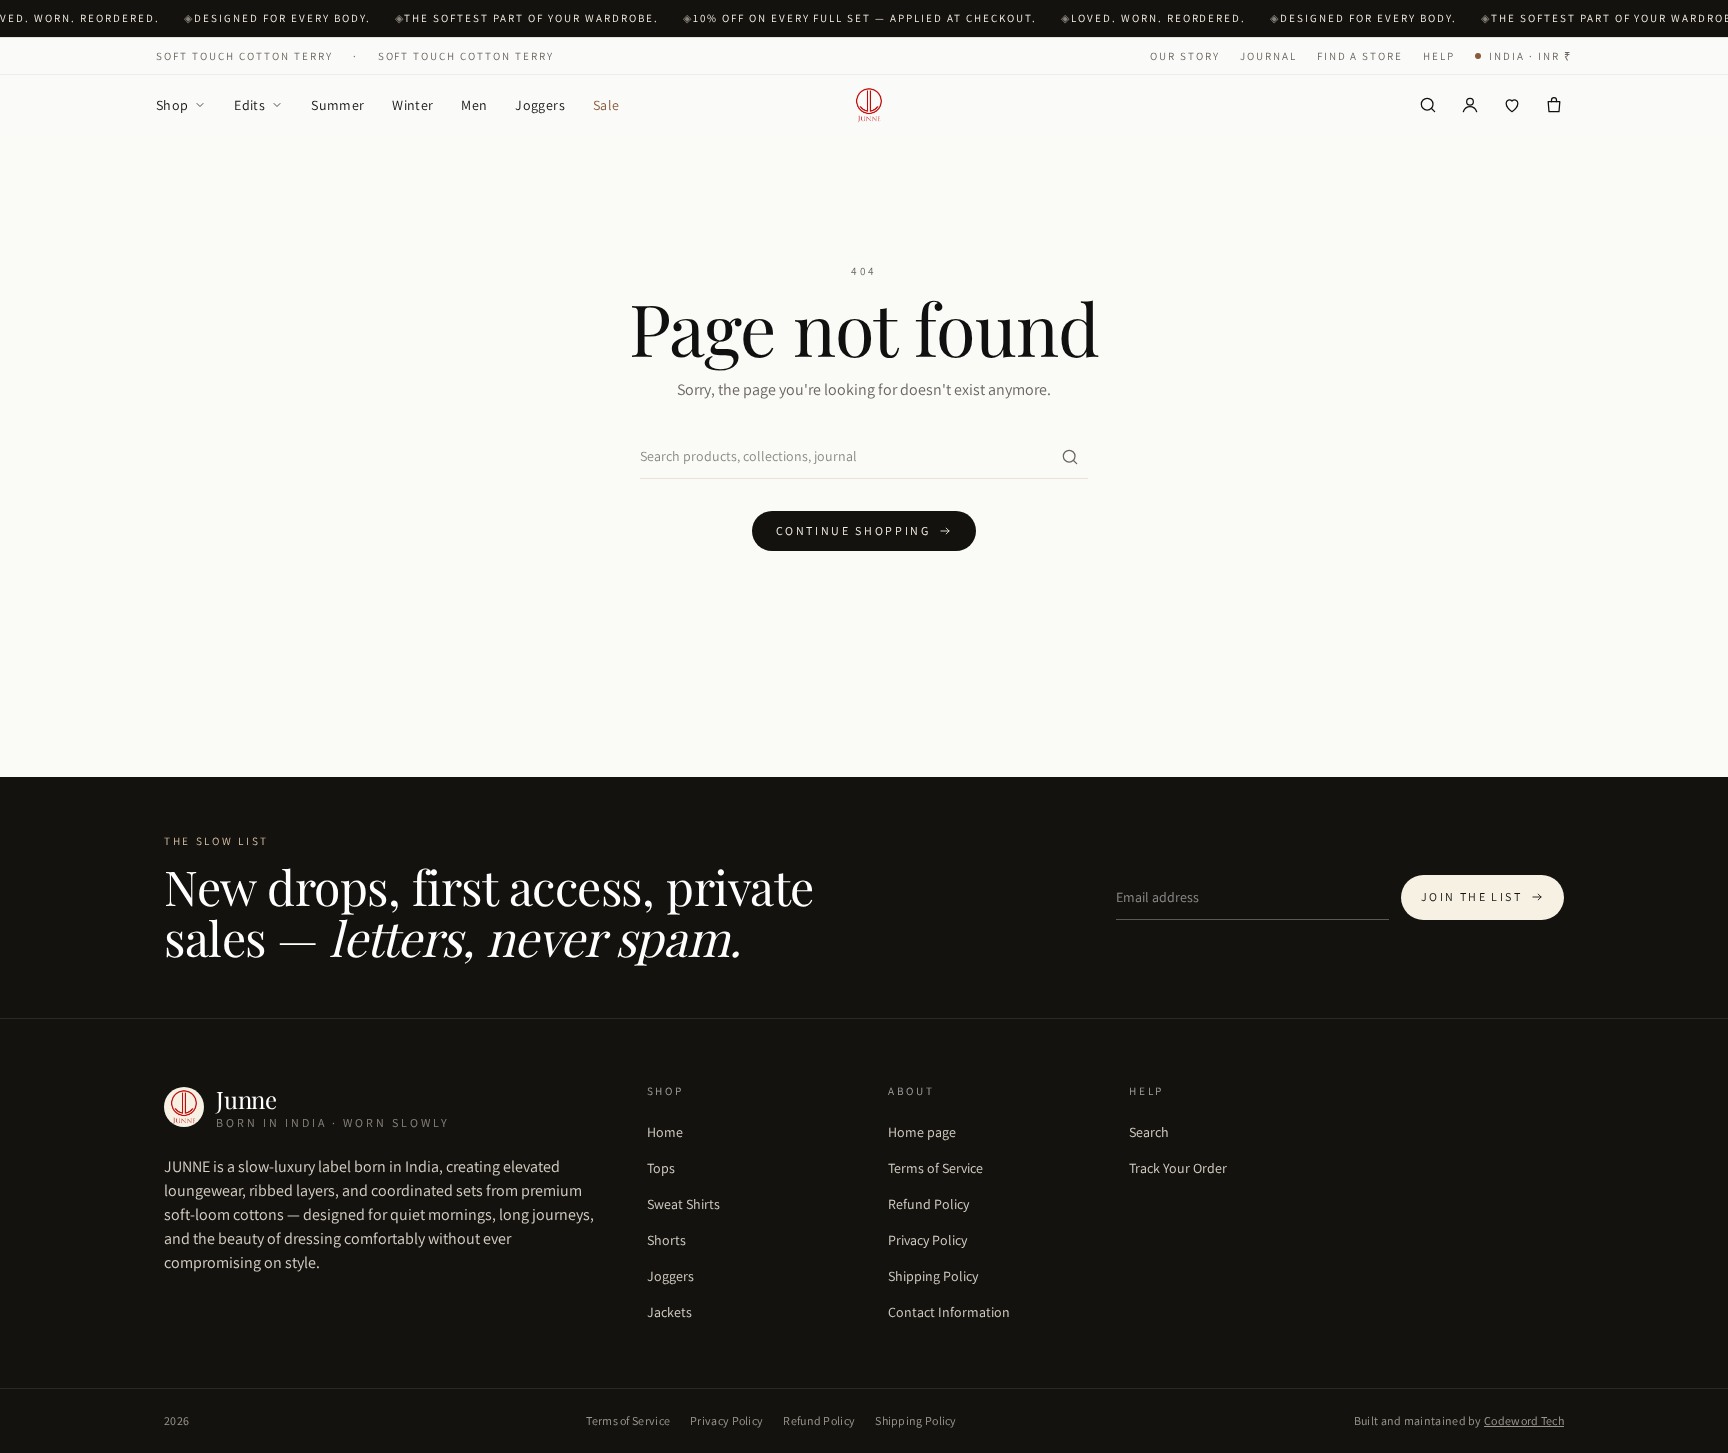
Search (1149, 1132)
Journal (1268, 56)
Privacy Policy (927, 1240)
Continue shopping (853, 530)
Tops (661, 1168)
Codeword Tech (1524, 1420)
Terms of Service (935, 1168)
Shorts (666, 1240)
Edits (249, 105)
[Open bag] (1554, 105)
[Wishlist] (1512, 105)
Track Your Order (1178, 1168)
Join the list (1471, 896)
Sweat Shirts (683, 1204)
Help (1439, 56)
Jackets (669, 1312)
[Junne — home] (869, 105)
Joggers (539, 105)
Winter (412, 105)
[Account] (1470, 105)
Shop (172, 105)
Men (474, 105)
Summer (337, 105)
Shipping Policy (933, 1276)
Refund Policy (928, 1204)
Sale (606, 105)
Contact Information (949, 1312)
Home (665, 1132)
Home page (922, 1132)
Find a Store (1360, 56)
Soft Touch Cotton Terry (244, 56)
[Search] (1428, 105)
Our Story (1185, 56)
